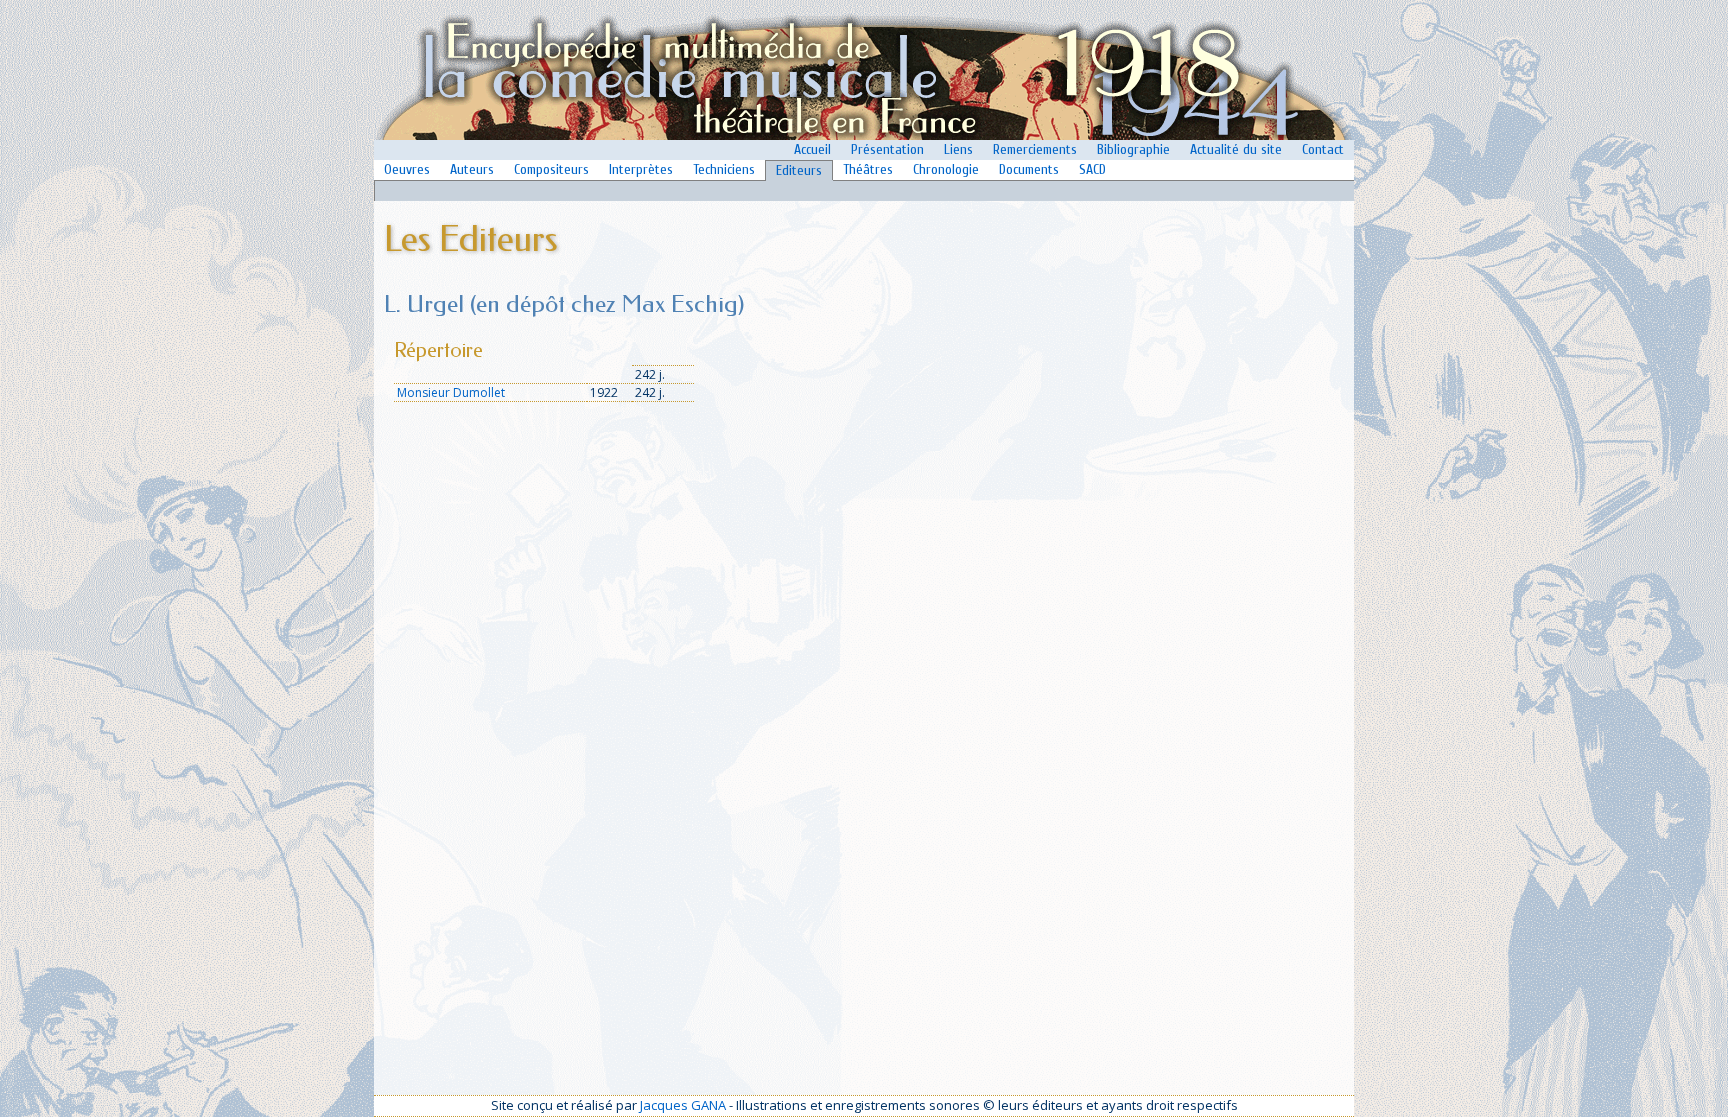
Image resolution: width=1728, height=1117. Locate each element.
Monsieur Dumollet (451, 392)
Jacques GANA (683, 1105)
